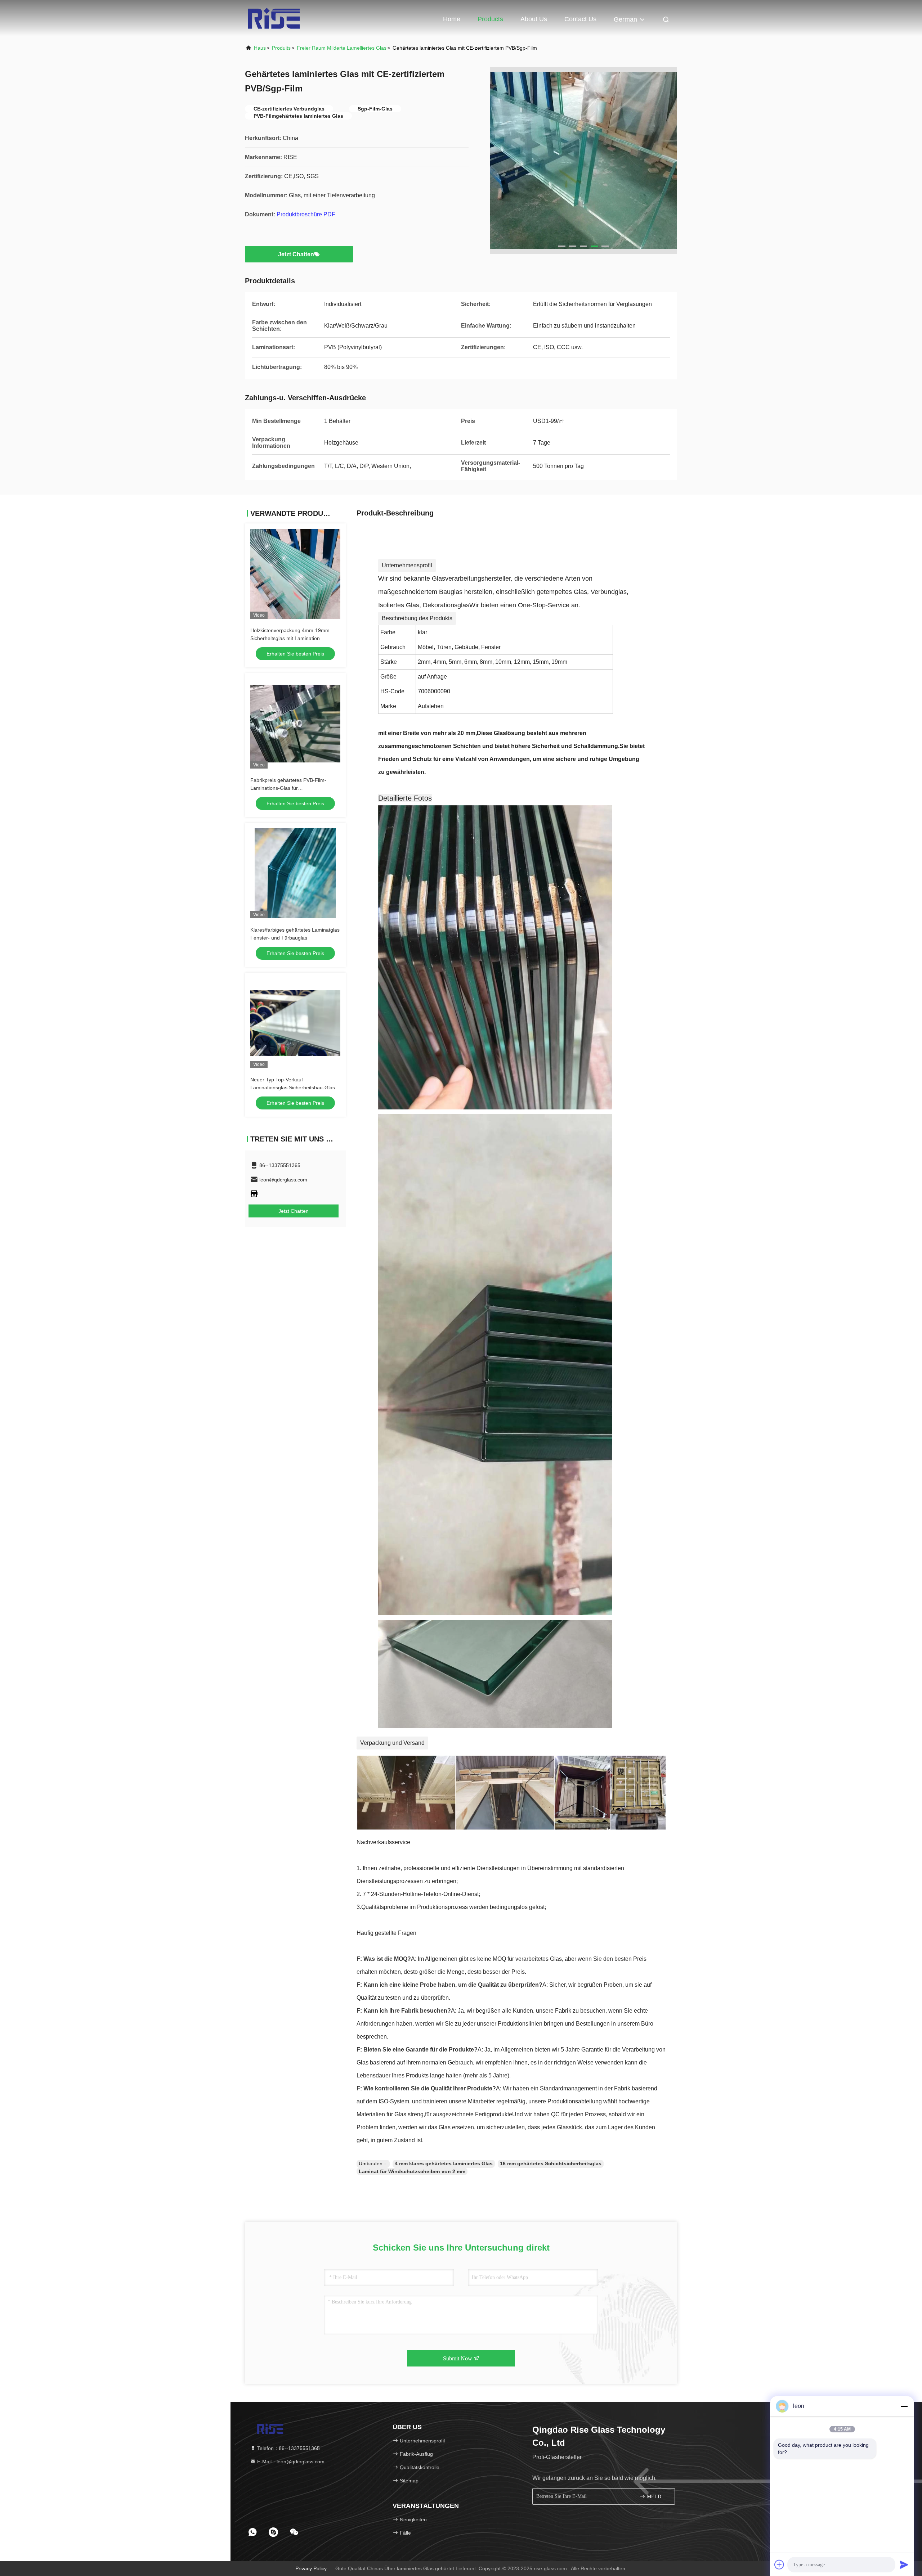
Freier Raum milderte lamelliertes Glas (342, 48)
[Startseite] (274, 18)
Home (452, 19)
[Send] (904, 2564)
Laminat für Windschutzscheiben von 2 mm (412, 2171)
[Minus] (904, 2406)
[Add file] (779, 2564)
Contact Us (580, 19)
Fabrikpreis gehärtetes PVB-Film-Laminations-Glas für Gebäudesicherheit (288, 788)
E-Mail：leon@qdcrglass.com (290, 2462)
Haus (260, 48)
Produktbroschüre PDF (306, 214)
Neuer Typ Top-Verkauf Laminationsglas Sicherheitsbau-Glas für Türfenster (293, 1087)
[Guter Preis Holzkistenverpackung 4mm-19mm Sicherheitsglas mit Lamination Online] (295, 574)
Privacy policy (311, 2568)
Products (490, 19)
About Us (534, 19)
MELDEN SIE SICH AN (657, 2497)
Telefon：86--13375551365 (288, 2448)
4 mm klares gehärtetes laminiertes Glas (444, 2163)
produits (281, 48)
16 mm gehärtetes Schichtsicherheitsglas (551, 2163)
